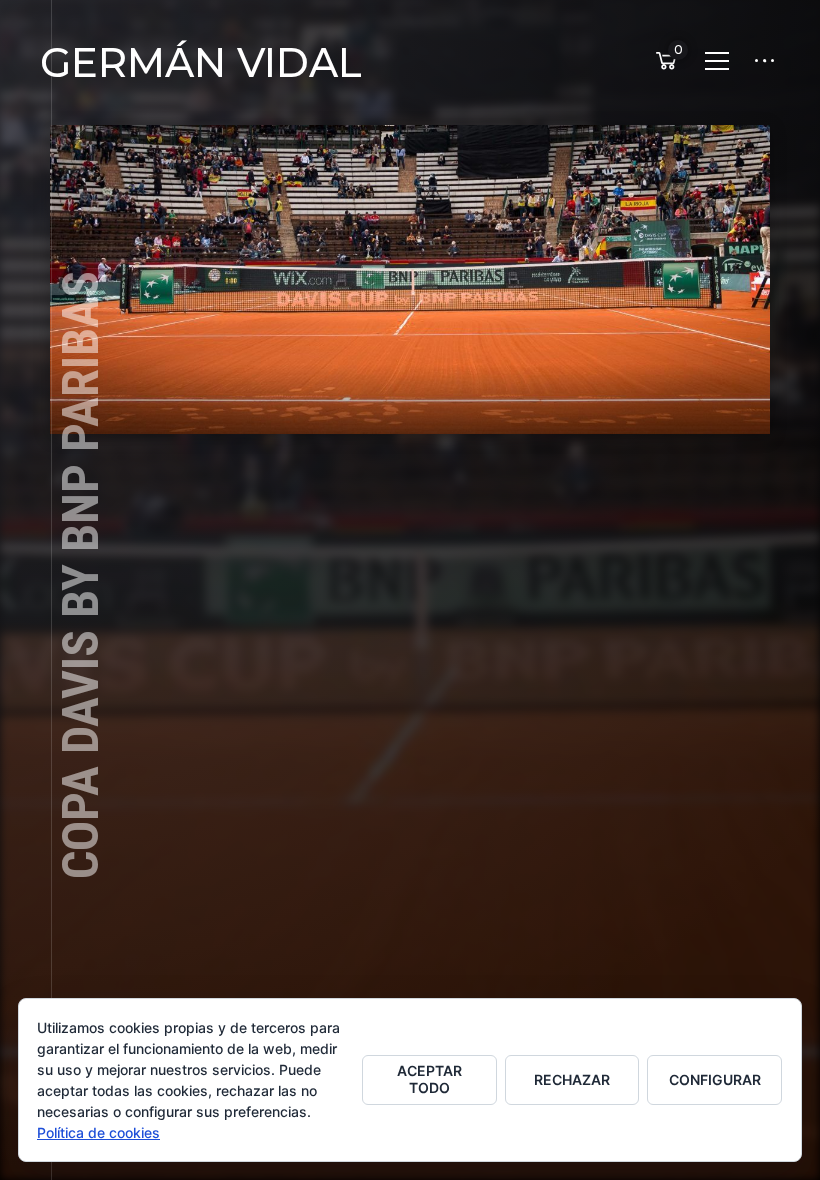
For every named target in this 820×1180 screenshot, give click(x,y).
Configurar (715, 1079)
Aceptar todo (429, 1079)
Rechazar (572, 1079)
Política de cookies (98, 1132)
